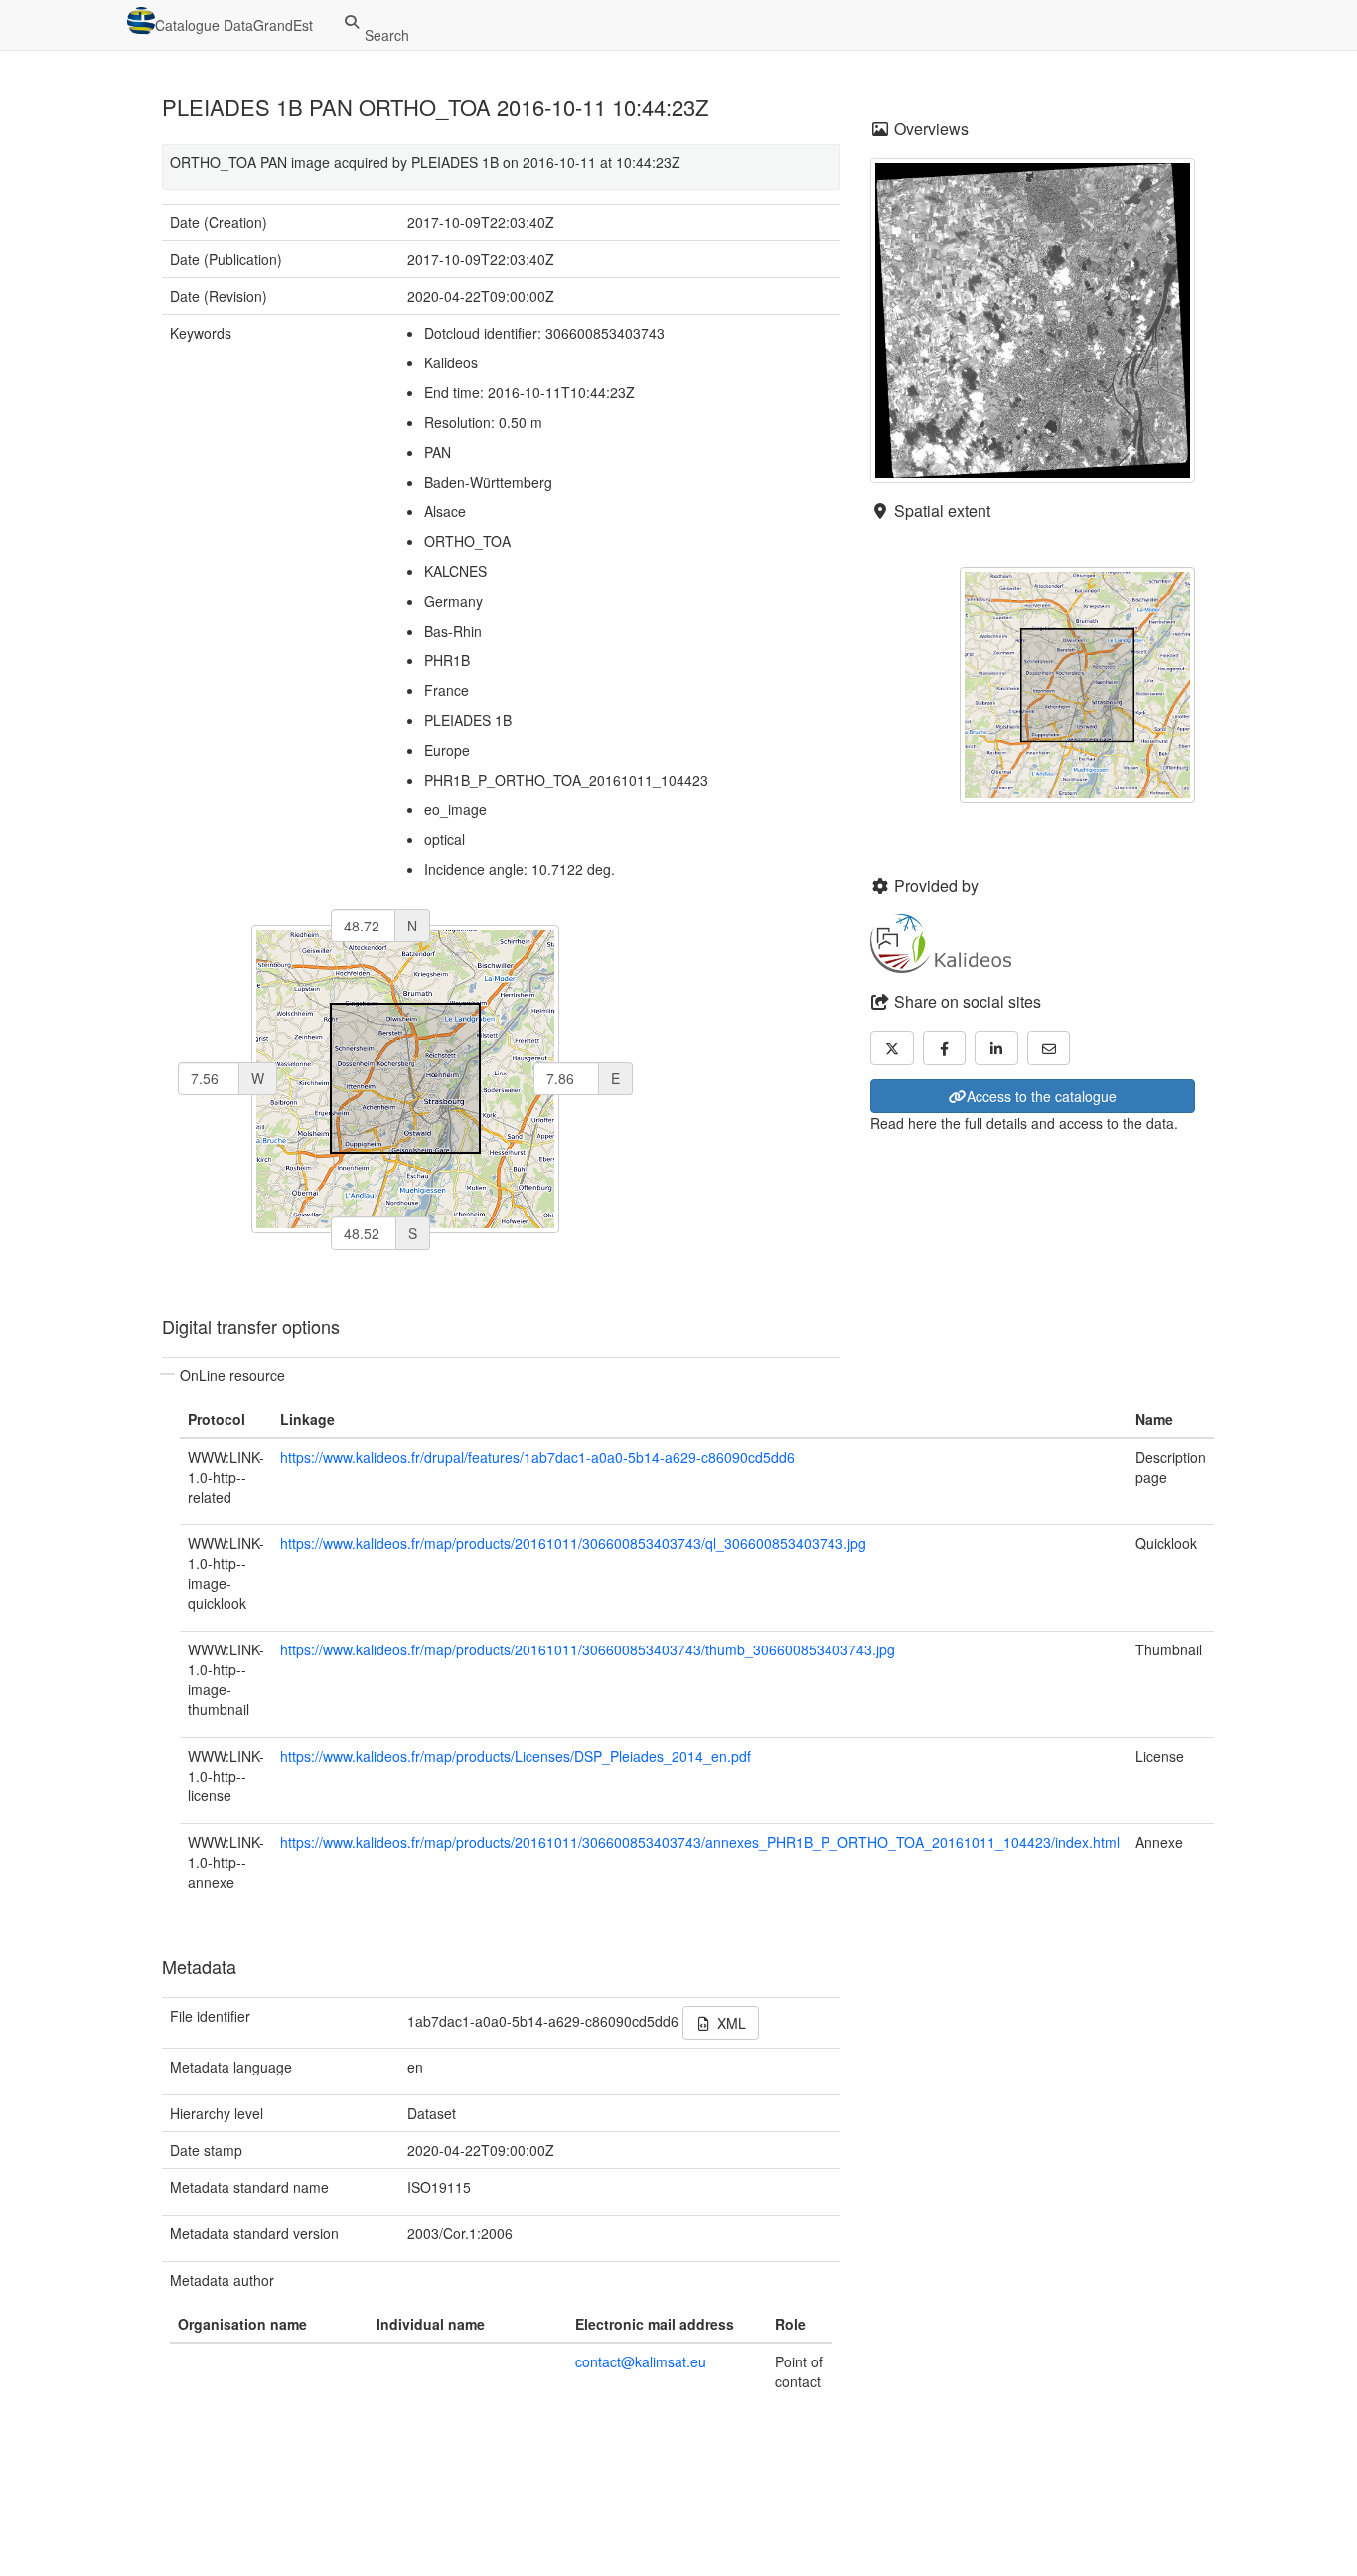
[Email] (1049, 1048)
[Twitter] (892, 1048)
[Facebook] (945, 1048)
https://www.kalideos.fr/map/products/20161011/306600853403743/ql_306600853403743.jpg (573, 1543)
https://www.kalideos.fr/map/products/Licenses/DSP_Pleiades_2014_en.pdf (516, 1756)
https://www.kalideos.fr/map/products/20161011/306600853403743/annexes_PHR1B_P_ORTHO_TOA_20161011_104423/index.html (700, 1842)
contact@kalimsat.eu (641, 2361)
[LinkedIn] (996, 1048)
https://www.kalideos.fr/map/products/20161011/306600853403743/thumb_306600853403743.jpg (588, 1649)
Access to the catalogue (1042, 1096)
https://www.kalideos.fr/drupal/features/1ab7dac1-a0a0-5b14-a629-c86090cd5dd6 (537, 1457)
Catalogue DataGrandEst (234, 25)
